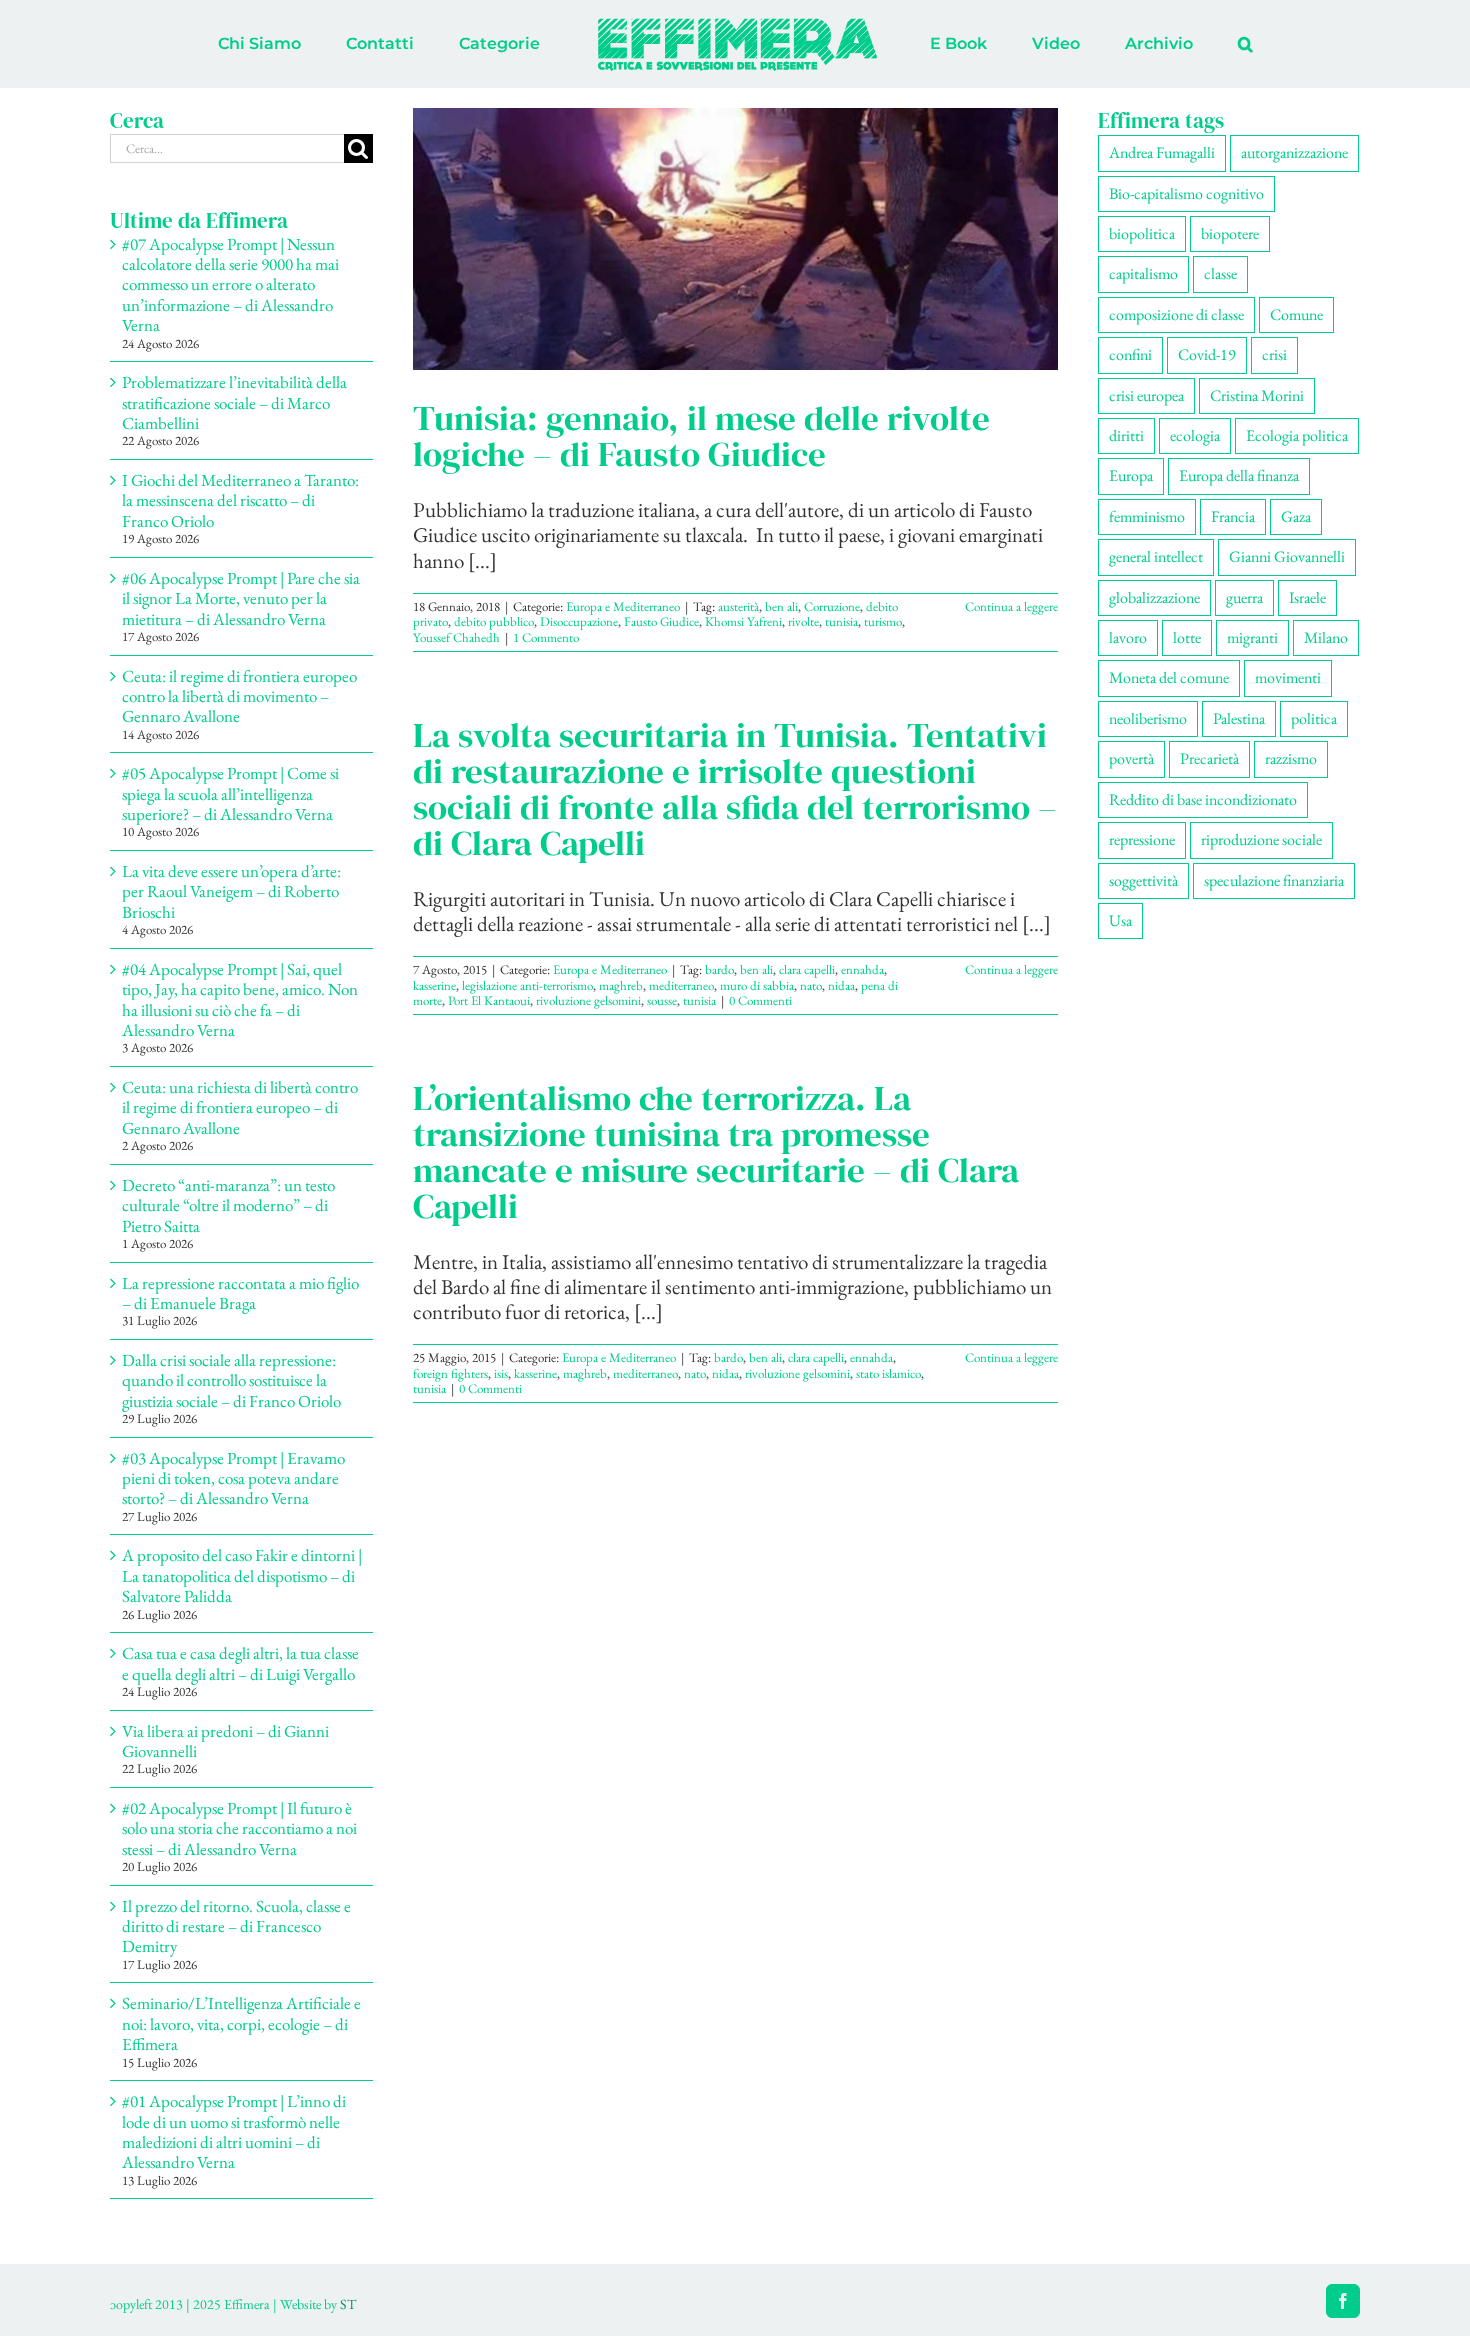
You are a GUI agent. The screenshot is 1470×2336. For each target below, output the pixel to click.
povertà (1131, 758)
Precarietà (1209, 758)
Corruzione (832, 606)
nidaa (841, 985)
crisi (1274, 354)
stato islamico (888, 1373)
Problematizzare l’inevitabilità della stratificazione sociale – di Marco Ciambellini (234, 402)
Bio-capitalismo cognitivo (1186, 193)
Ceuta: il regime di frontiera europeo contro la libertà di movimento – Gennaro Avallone (239, 696)
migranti (1252, 637)
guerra (1244, 597)
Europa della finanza (1239, 475)
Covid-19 (1207, 354)
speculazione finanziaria (1274, 880)
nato (811, 985)
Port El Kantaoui (489, 1000)
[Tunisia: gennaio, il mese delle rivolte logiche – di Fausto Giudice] (735, 239)
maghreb (621, 985)
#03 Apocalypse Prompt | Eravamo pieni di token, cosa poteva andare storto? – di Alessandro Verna (233, 1478)
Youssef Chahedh (456, 637)
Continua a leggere (1011, 606)
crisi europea (1146, 395)
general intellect (1156, 556)
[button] (1162, 44)
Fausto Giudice (661, 621)
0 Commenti (760, 1000)
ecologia (1195, 435)
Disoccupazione (579, 621)
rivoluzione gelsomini (588, 1000)
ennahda (862, 969)
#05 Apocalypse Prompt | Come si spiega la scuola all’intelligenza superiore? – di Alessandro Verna (230, 793)
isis (501, 1373)
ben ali (781, 606)
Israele (1307, 597)
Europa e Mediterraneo (623, 606)
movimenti (1288, 677)
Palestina (1239, 718)
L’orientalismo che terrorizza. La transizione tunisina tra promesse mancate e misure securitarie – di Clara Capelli (716, 1152)
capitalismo (1143, 273)
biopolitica (1142, 233)
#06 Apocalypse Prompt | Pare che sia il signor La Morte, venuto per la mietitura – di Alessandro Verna (241, 598)
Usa (1120, 920)
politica (1314, 718)
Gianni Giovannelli (1287, 556)
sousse (662, 1000)
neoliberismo (1148, 718)
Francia (1233, 516)
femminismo (1147, 516)
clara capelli (807, 969)
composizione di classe (1176, 314)
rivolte (803, 621)
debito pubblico (494, 621)
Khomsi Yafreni (743, 621)
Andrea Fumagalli (1162, 152)
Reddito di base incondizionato (1203, 799)
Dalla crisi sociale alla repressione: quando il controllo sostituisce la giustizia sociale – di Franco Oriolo (231, 1380)
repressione (1142, 839)
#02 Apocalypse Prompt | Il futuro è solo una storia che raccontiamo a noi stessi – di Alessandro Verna (239, 1828)
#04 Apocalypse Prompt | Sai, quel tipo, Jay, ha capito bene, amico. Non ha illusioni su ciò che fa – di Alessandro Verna (240, 999)
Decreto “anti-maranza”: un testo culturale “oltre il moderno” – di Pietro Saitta (228, 1205)
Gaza (1296, 516)
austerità (738, 606)
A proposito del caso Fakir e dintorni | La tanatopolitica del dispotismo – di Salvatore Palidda (242, 1575)
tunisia (841, 621)
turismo (883, 621)
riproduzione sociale (1261, 839)
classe (1220, 273)
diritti (1126, 435)
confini (1130, 354)
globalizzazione (1154, 597)
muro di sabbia (757, 985)
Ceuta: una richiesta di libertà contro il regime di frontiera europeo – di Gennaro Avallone (240, 1107)
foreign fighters (450, 1373)
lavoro (1128, 637)
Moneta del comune (1169, 677)
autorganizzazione (1294, 152)
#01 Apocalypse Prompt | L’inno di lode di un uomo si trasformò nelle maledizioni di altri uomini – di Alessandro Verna (234, 2131)
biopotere (1230, 233)
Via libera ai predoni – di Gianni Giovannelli (225, 1741)
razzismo (1291, 758)
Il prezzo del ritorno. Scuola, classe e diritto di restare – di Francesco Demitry (236, 1926)
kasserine (434, 985)
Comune (1296, 314)
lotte (1187, 637)
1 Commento (546, 637)
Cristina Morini (1257, 395)
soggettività (1143, 880)
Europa (1131, 475)
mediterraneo (681, 985)
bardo (719, 969)
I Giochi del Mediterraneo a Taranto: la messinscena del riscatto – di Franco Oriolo (240, 500)
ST (348, 2304)
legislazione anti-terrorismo (527, 985)
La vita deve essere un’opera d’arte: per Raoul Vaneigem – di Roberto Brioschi (231, 891)
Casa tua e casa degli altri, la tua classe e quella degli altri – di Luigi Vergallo (240, 1663)
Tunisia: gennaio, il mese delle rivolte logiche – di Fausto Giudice (701, 436)
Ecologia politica (1297, 435)
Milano (1326, 637)
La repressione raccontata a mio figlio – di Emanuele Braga (240, 1293)
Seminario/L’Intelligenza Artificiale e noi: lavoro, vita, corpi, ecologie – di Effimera (241, 2023)
